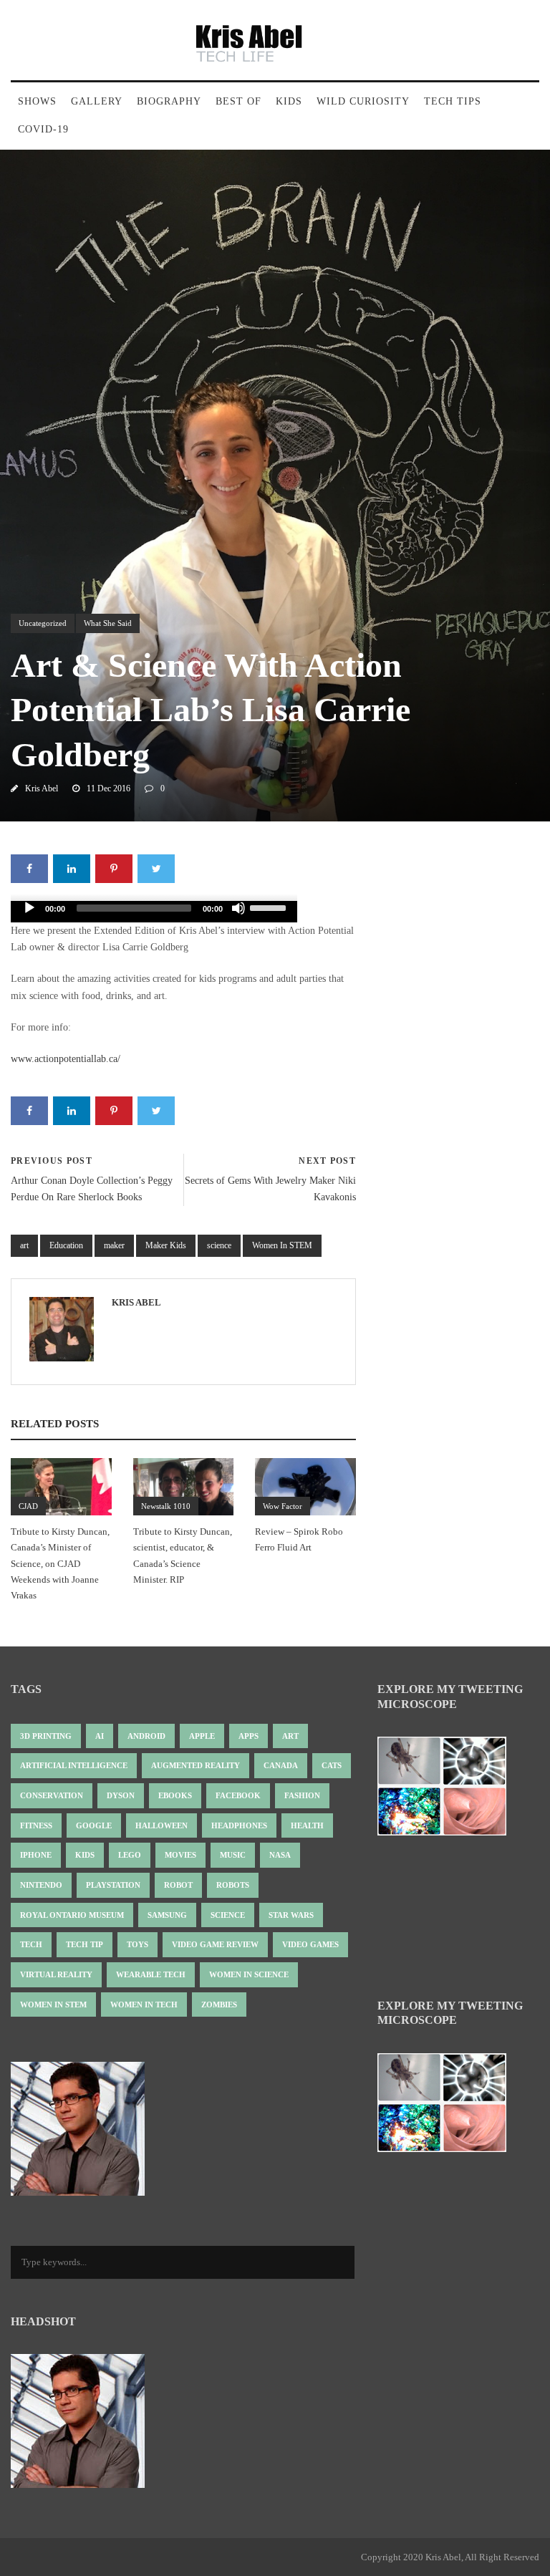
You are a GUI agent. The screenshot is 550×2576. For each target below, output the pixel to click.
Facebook (238, 1795)
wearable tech (151, 1974)
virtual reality (56, 1974)
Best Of (238, 101)
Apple (202, 1736)
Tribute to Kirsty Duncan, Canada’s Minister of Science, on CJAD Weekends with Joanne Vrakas (60, 1563)
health (307, 1825)
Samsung (167, 1915)
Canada (281, 1765)
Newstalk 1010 (166, 1506)
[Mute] (238, 908)
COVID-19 (43, 129)
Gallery (97, 101)
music (233, 1855)
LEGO (130, 1855)
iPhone (36, 1855)
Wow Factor (283, 1506)
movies (180, 1855)
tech (31, 1944)
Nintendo (41, 1885)
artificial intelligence (74, 1765)
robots (233, 1885)
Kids (289, 101)
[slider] (270, 907)
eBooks (175, 1795)
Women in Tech (144, 2005)
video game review (215, 1944)
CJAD (28, 1506)
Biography (169, 101)
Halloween (161, 1825)
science (219, 1245)
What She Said (108, 623)
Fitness (36, 1825)
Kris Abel (42, 788)
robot (178, 1885)
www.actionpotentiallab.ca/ (66, 1059)
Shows (37, 101)
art (24, 1245)
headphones (239, 1825)
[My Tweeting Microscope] (449, 1791)
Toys (137, 1944)
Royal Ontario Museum (72, 1915)
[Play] (29, 908)
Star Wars (291, 1915)
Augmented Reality (196, 1765)
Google (94, 1825)
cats (332, 1765)
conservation (52, 1795)
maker (114, 1245)
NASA (280, 1855)
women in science (249, 1974)
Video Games (310, 1944)
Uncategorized (43, 623)
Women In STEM (282, 1245)
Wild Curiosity (363, 101)
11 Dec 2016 (108, 788)
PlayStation (113, 1885)
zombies (219, 2005)
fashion (302, 1795)
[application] (154, 912)
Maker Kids (166, 1245)
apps (249, 1736)
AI (100, 1736)
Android (146, 1736)
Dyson (121, 1795)
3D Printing (46, 1736)
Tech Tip (85, 1944)
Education (66, 1245)
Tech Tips (453, 101)
